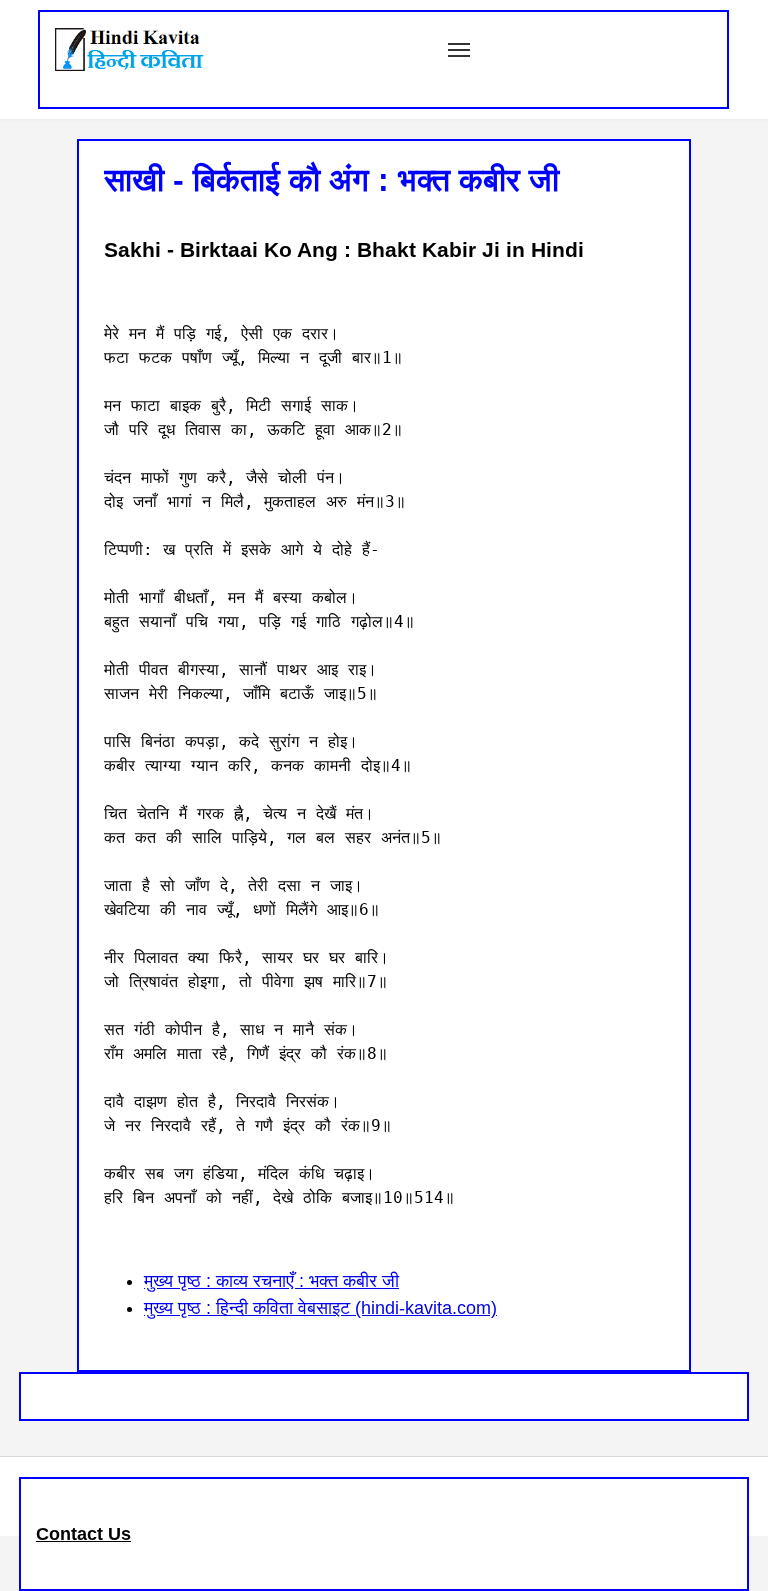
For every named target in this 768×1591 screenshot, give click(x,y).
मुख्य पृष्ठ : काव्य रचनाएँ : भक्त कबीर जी (271, 1281)
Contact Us (83, 1534)
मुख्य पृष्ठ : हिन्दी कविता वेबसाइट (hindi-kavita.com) (320, 1308)
